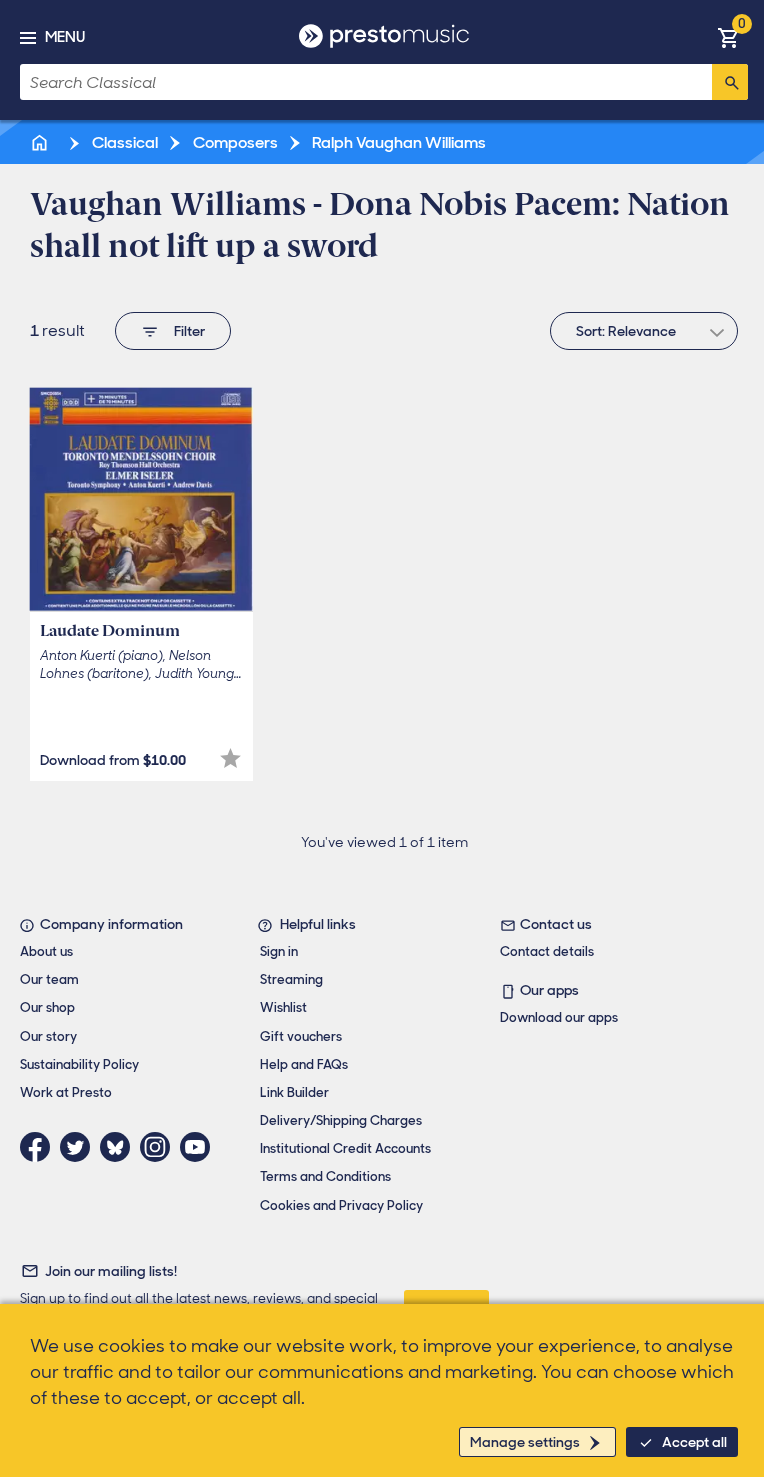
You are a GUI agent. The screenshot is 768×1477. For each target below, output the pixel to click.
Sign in (279, 951)
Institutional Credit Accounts (345, 1148)
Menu (65, 37)
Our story (48, 1036)
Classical (123, 142)
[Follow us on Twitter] (80, 1147)
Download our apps (559, 1017)
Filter (189, 331)
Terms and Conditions (325, 1176)
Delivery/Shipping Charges (341, 1120)
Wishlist (283, 1007)
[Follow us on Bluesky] (120, 1147)
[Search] (730, 82)
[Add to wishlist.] (230, 758)
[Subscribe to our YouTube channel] (200, 1147)
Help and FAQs (304, 1064)
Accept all (694, 1442)
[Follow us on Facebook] (40, 1147)
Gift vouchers (301, 1036)
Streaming (291, 979)
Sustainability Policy (79, 1064)
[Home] (41, 142)
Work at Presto (66, 1092)
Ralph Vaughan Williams (397, 142)
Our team (49, 979)
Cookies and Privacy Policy (341, 1205)
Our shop (47, 1007)
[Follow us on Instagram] (160, 1147)
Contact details (547, 951)
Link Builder (294, 1092)
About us (46, 951)
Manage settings (525, 1442)
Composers (234, 142)
